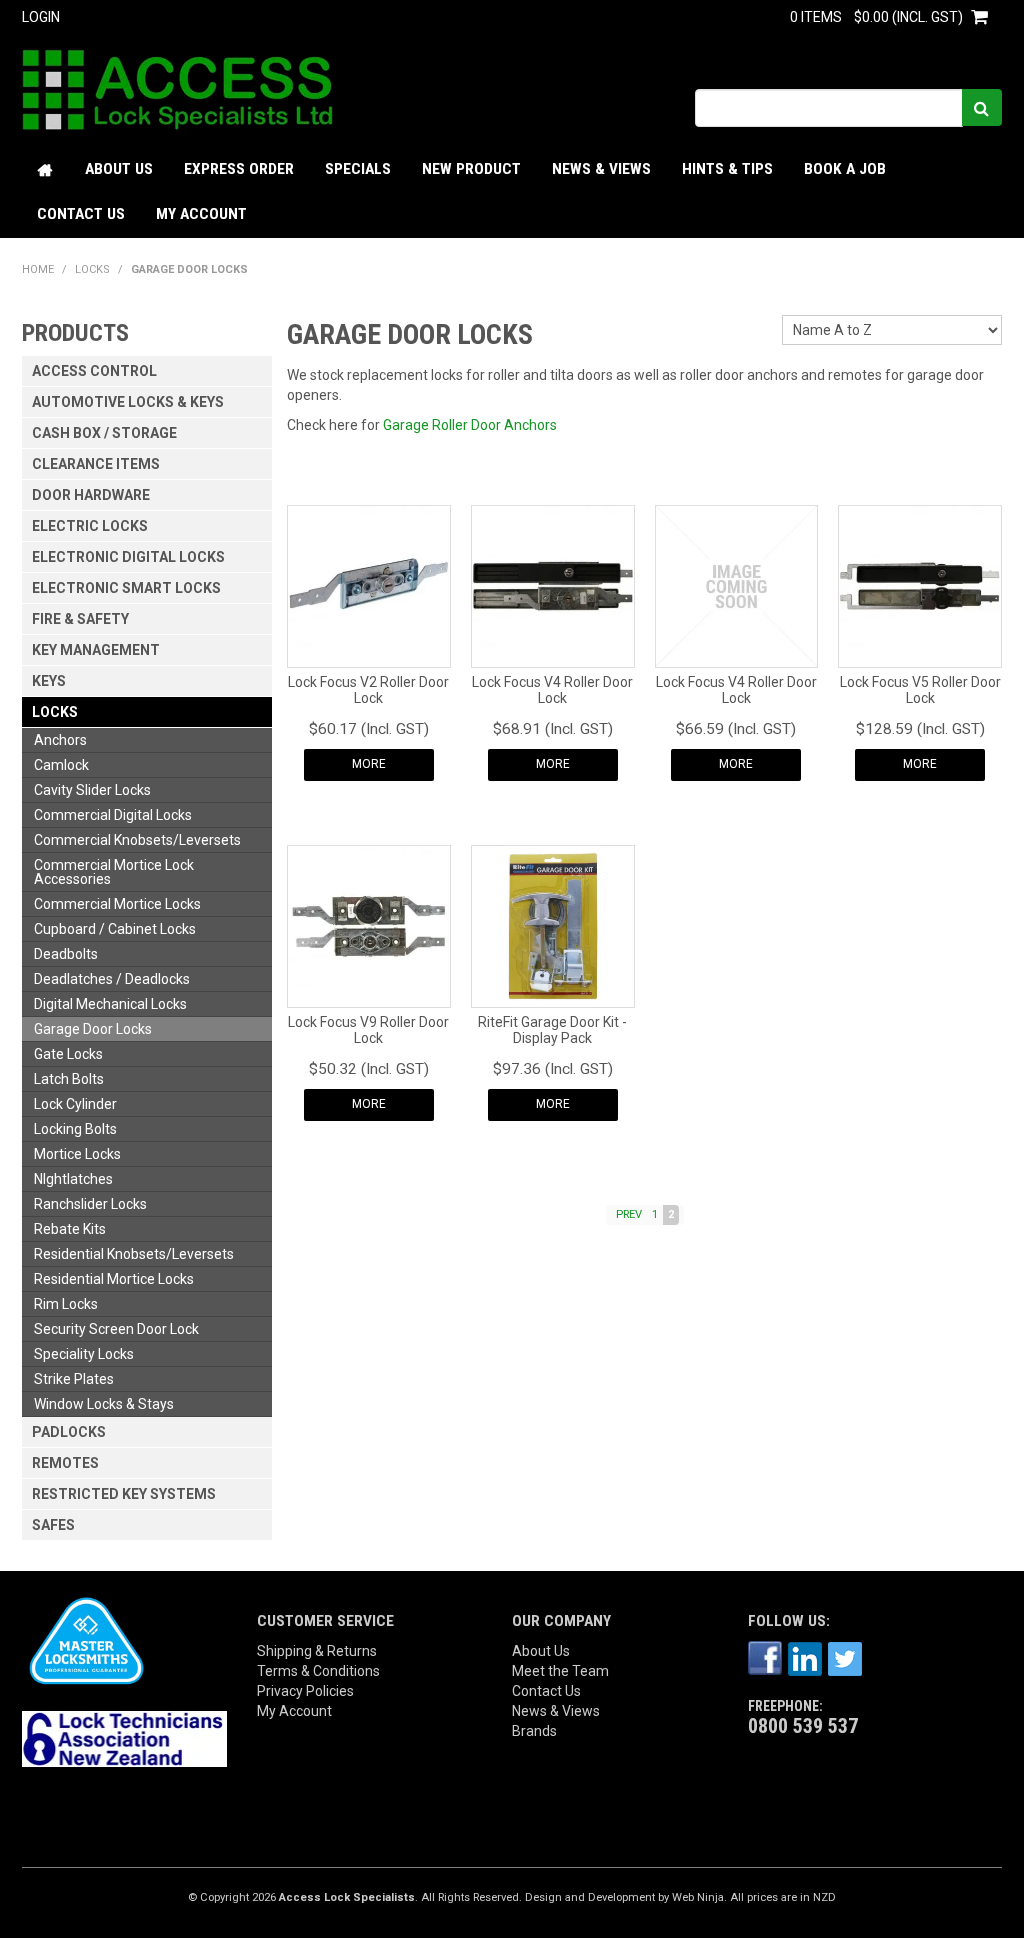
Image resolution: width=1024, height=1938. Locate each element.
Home (46, 169)
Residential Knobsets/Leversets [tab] (134, 1254)
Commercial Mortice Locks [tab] (117, 904)
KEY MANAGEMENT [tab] (96, 650)
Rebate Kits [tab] (70, 1229)
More (369, 764)
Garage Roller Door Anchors (470, 425)
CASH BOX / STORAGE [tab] (104, 433)
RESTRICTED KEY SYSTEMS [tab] (124, 1494)
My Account (201, 214)
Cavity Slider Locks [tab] (92, 790)
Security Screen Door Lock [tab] (116, 1329)
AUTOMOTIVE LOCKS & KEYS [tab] (128, 402)
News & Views (601, 169)
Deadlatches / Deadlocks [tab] (112, 979)
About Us (119, 169)
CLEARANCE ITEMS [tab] (96, 464)
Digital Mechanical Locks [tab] (110, 1004)
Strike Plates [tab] (74, 1379)
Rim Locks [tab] (66, 1304)
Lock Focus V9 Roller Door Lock (368, 1029)
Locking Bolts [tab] (75, 1129)
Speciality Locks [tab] (84, 1354)
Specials (358, 169)
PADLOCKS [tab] (69, 1432)
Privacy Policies (305, 1691)
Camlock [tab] (61, 765)
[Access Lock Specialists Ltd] (177, 89)
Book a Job (845, 169)
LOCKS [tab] (55, 712)
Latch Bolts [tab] (69, 1079)
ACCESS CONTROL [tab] (94, 371)
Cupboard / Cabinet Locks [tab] (115, 929)
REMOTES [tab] (65, 1463)
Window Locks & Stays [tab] (104, 1404)
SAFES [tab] (53, 1525)
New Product (471, 169)
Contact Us (81, 214)
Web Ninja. (699, 1897)
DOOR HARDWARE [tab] (91, 495)
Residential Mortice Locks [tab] (114, 1279)
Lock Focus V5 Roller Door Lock (920, 689)
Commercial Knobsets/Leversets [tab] (137, 840)
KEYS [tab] (49, 681)
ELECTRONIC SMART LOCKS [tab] (126, 588)
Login (41, 17)
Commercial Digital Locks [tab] (113, 815)
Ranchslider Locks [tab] (90, 1204)
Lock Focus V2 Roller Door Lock (368, 689)
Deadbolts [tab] (66, 954)
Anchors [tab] (60, 740)
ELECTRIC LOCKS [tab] (90, 526)
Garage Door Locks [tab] (93, 1029)
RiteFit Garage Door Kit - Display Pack (552, 1029)
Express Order (239, 169)
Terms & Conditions (318, 1671)
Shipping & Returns (317, 1651)
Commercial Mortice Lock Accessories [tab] (114, 872)
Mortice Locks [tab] (77, 1154)
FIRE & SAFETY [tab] (80, 619)
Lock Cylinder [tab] (75, 1104)
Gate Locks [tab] (68, 1054)
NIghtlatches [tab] (73, 1179)
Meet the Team (560, 1671)
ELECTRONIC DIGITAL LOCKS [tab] (128, 557)
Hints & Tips (727, 169)
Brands (534, 1731)
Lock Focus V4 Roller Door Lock (552, 689)
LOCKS (92, 269)
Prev (629, 1214)
